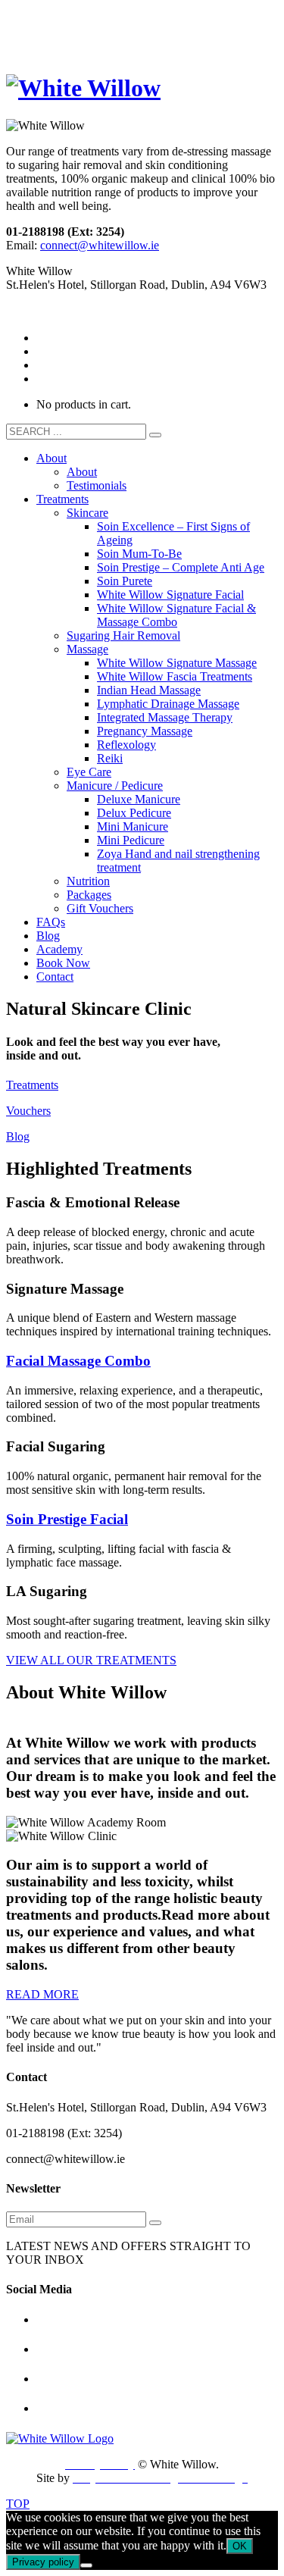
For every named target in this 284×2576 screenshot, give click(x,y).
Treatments (32, 1085)
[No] (86, 2565)
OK (240, 2546)
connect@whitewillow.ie (100, 245)
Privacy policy (43, 2562)
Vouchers (28, 1111)
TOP (18, 2504)
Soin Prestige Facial (67, 1519)
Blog (18, 1136)
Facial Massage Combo (78, 1361)
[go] (155, 435)
